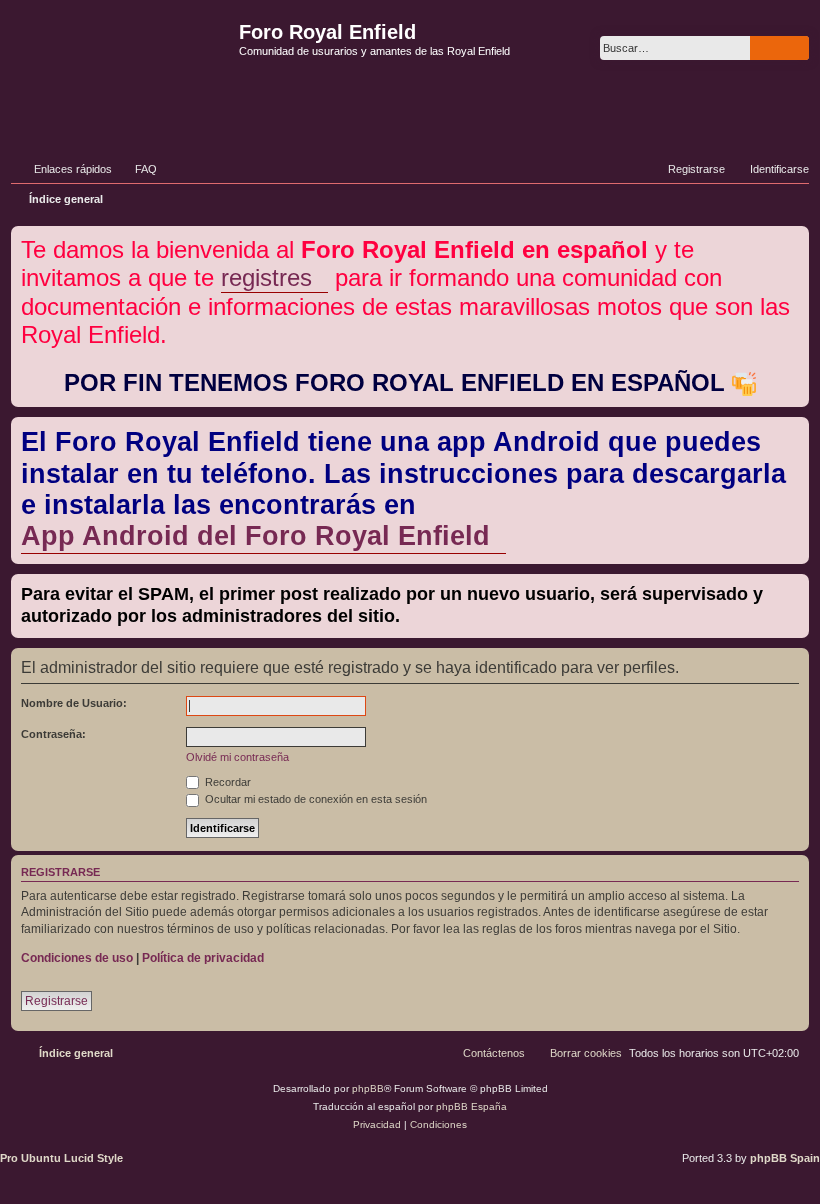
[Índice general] (122, 64)
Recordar (226, 782)
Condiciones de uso (77, 958)
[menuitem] (137, 169)
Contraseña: (53, 734)
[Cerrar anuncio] (796, 237)
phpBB (368, 1088)
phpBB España (471, 1106)
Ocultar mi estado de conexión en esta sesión (314, 799)
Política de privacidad (203, 958)
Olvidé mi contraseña (237, 757)
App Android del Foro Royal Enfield (255, 536)
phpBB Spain (785, 1158)
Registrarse (56, 1001)
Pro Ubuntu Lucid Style (61, 1158)
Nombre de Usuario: (74, 703)
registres (266, 277)
